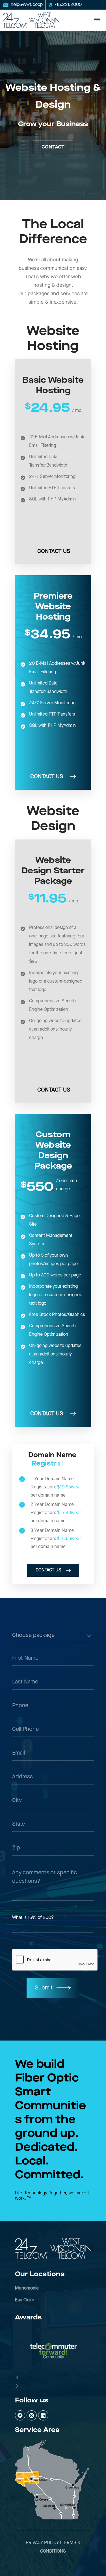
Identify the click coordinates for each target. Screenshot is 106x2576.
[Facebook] (20, 2415)
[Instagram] (32, 2415)
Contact (53, 147)
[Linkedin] (43, 2415)
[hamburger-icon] (97, 20)
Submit (44, 1988)
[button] (53, 2378)
